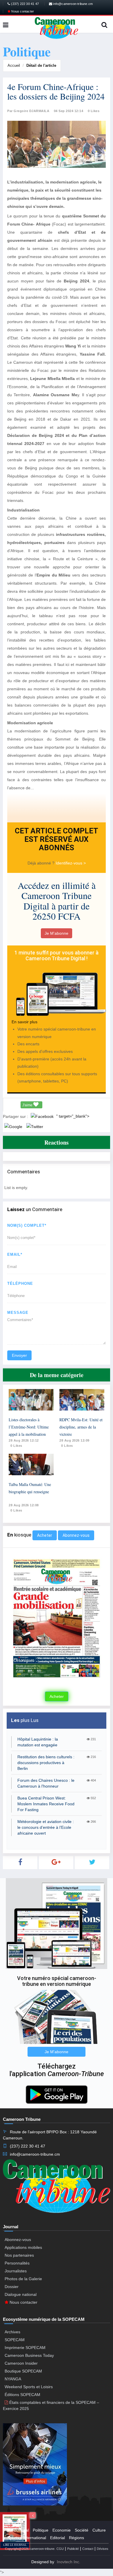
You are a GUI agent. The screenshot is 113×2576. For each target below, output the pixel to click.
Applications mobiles (23, 2247)
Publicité (73, 2549)
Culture (99, 2530)
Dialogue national (21, 2294)
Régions (76, 2538)
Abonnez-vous (76, 1535)
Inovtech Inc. (69, 2562)
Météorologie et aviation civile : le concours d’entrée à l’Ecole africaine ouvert (46, 1827)
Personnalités (17, 2263)
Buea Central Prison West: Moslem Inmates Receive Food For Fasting (46, 1804)
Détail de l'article (41, 65)
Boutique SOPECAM (23, 2371)
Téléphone (20, 1284)
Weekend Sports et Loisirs (29, 2387)
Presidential (18, 2530)
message (18, 1313)
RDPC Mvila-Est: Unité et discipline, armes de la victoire (81, 1427)
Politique (41, 2530)
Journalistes (16, 2271)
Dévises (103, 2549)
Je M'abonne (57, 933)
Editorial (58, 2538)
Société (82, 2530)
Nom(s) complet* (27, 1225)
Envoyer (19, 1355)
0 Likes (94, 111)
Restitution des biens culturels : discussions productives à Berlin (46, 1763)
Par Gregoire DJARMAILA (28, 111)
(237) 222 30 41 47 (24, 4)
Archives (12, 2332)
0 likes (16, 1446)
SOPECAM (15, 2340)
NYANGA (13, 2379)
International (35, 2538)
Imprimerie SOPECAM (25, 2348)
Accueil (14, 65)
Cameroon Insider (21, 2363)
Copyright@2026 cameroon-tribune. (30, 2549)
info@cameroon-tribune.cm (72, 4)
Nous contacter (22, 11)
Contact (88, 2549)
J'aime (28, 1105)
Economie (62, 2530)
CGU (60, 2549)
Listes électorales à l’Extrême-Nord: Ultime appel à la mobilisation (29, 1427)
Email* (15, 1254)
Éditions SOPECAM (22, 2395)
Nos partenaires (19, 2255)
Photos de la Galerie (23, 2279)
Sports (13, 2538)
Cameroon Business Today (29, 2355)
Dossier (12, 2287)
